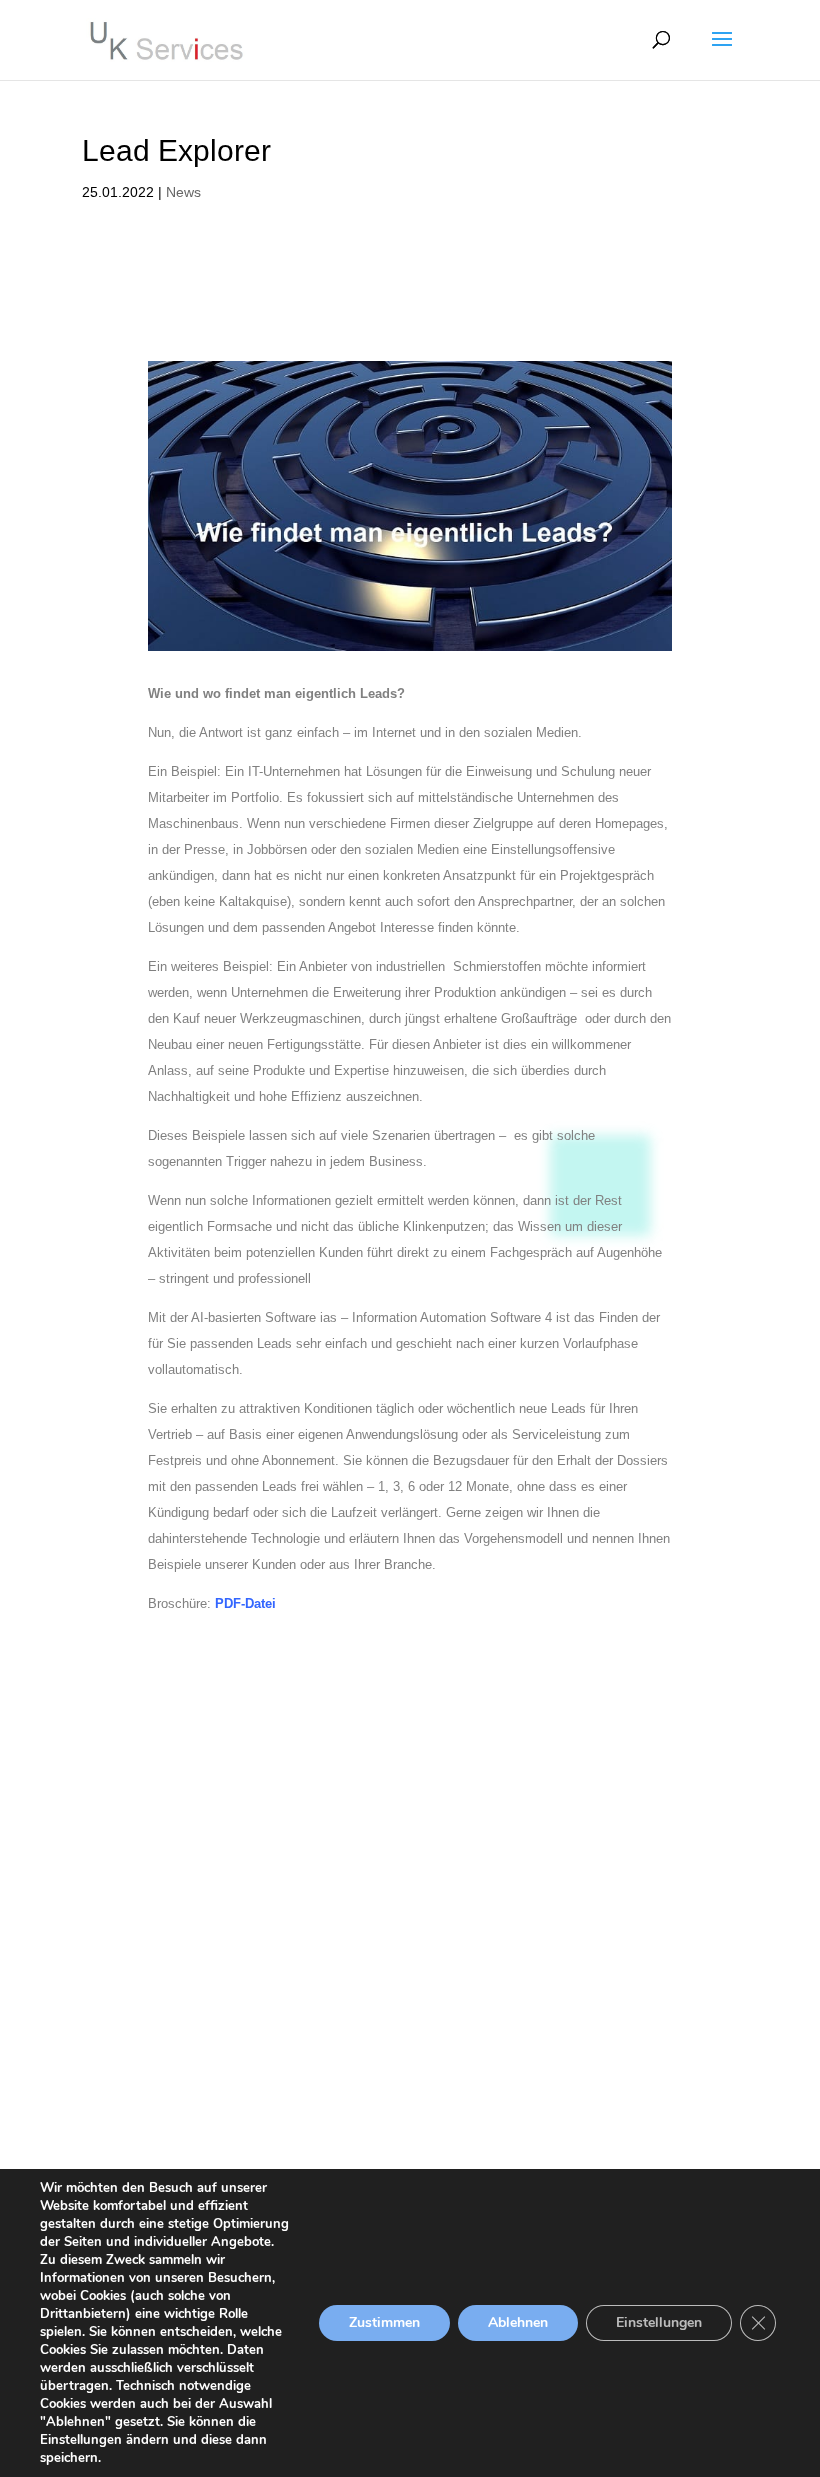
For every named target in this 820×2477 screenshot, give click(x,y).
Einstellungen (659, 2322)
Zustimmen (384, 2322)
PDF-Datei (245, 1603)
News (183, 192)
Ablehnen (518, 2322)
